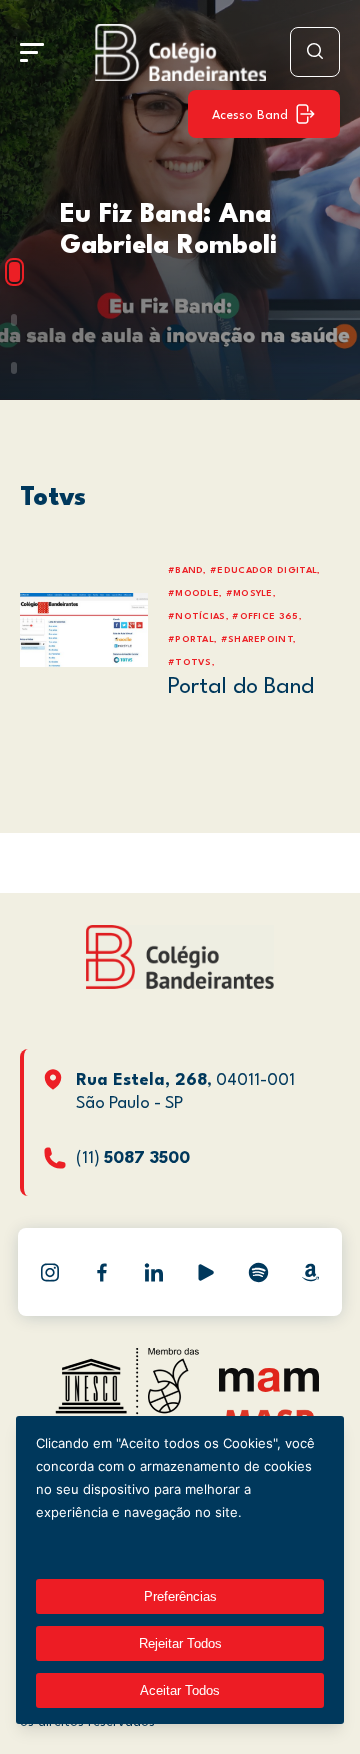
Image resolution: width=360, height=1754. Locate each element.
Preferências (180, 1596)
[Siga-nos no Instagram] (50, 1272)
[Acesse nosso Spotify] (258, 1272)
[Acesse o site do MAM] (269, 1387)
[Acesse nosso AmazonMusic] (310, 1272)
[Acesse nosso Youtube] (206, 1272)
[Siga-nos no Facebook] (102, 1272)
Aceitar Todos (180, 1690)
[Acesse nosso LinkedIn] (154, 1272)
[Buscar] (315, 52)
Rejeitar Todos (180, 1643)
